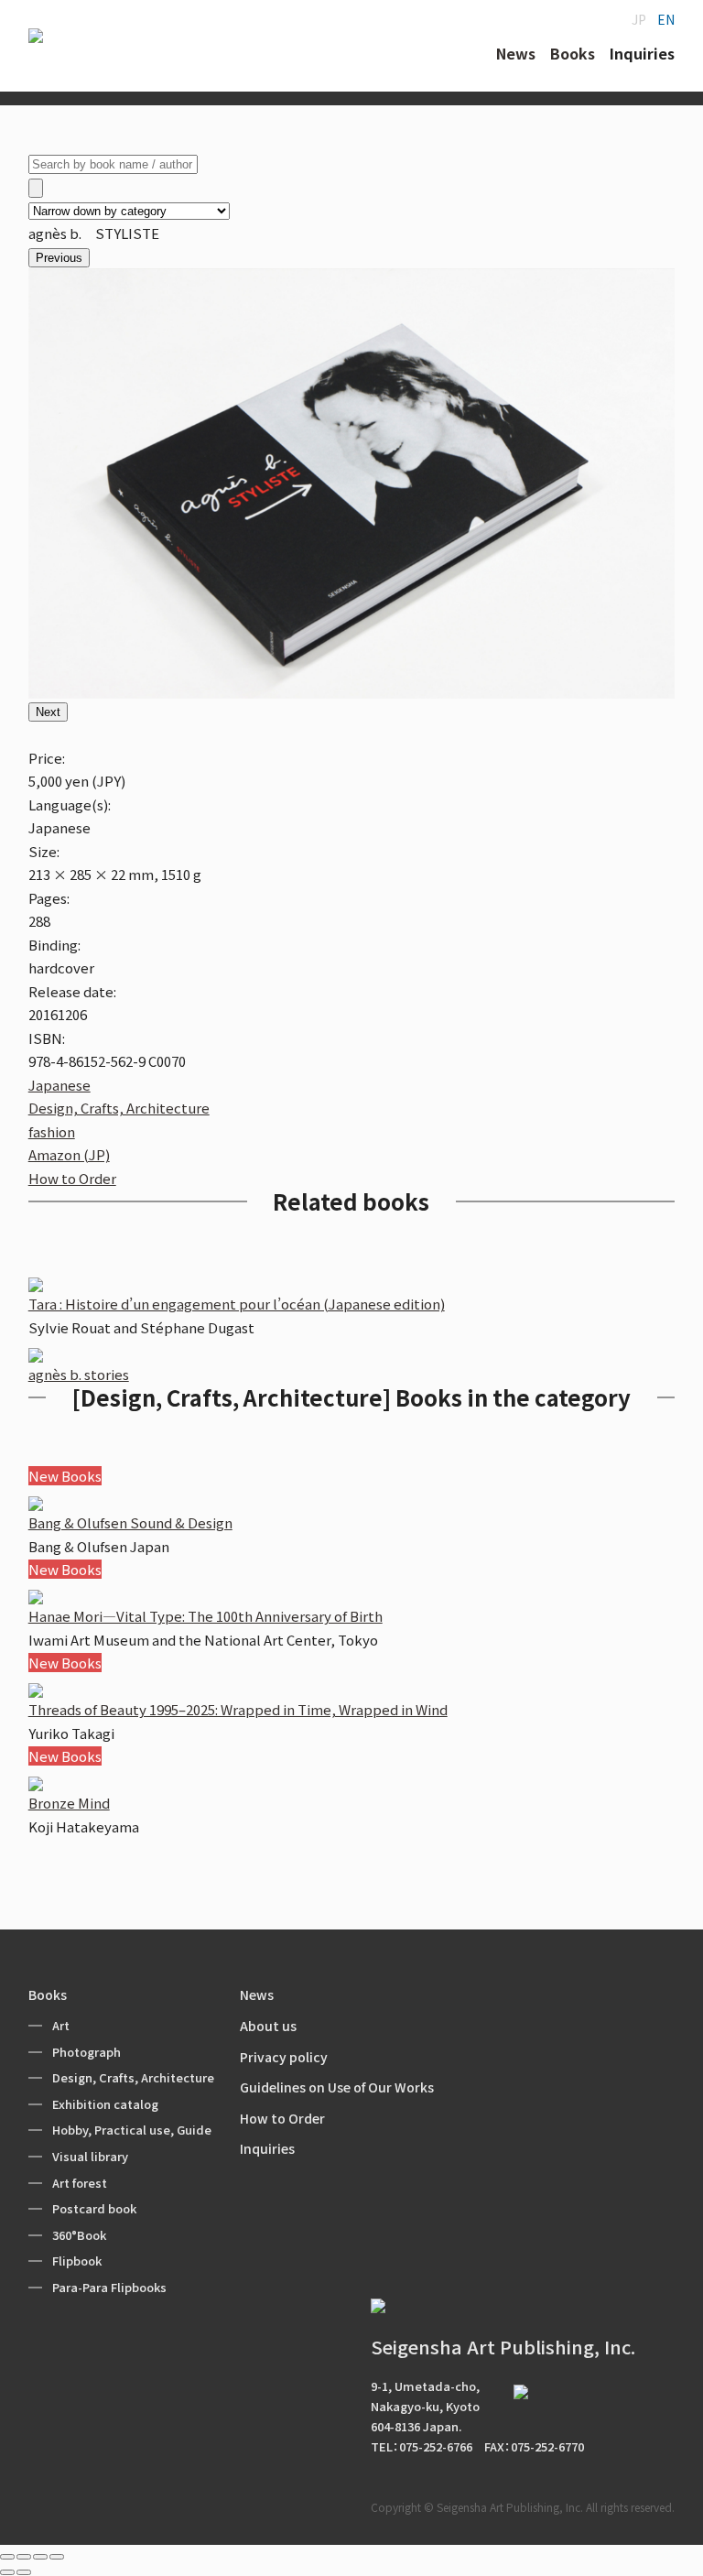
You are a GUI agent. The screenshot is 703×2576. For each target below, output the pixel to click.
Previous (59, 258)
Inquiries (267, 2148)
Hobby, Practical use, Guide (132, 2130)
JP (639, 19)
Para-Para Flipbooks (109, 2287)
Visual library (90, 2156)
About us (268, 2026)
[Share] (24, 2557)
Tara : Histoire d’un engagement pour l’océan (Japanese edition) (237, 1304)
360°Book (79, 2235)
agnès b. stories (79, 1374)
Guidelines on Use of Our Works (337, 2087)
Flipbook (77, 2261)
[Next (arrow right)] (24, 2572)
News (257, 1994)
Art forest (80, 2183)
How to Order (72, 1178)
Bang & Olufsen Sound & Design (130, 1522)
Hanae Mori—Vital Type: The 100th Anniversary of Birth (205, 1616)
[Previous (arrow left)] (7, 2572)
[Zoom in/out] (57, 2557)
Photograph (87, 2052)
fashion (52, 1131)
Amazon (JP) (69, 1154)
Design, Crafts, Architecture (119, 1108)
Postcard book (94, 2208)
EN (666, 19)
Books (48, 1994)
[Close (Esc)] (7, 2557)
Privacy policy (284, 2057)
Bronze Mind (69, 1803)
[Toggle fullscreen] (40, 2557)
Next (48, 712)
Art (61, 2025)
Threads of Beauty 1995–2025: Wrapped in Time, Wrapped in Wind (238, 1709)
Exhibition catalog (105, 2104)
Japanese (59, 1085)
